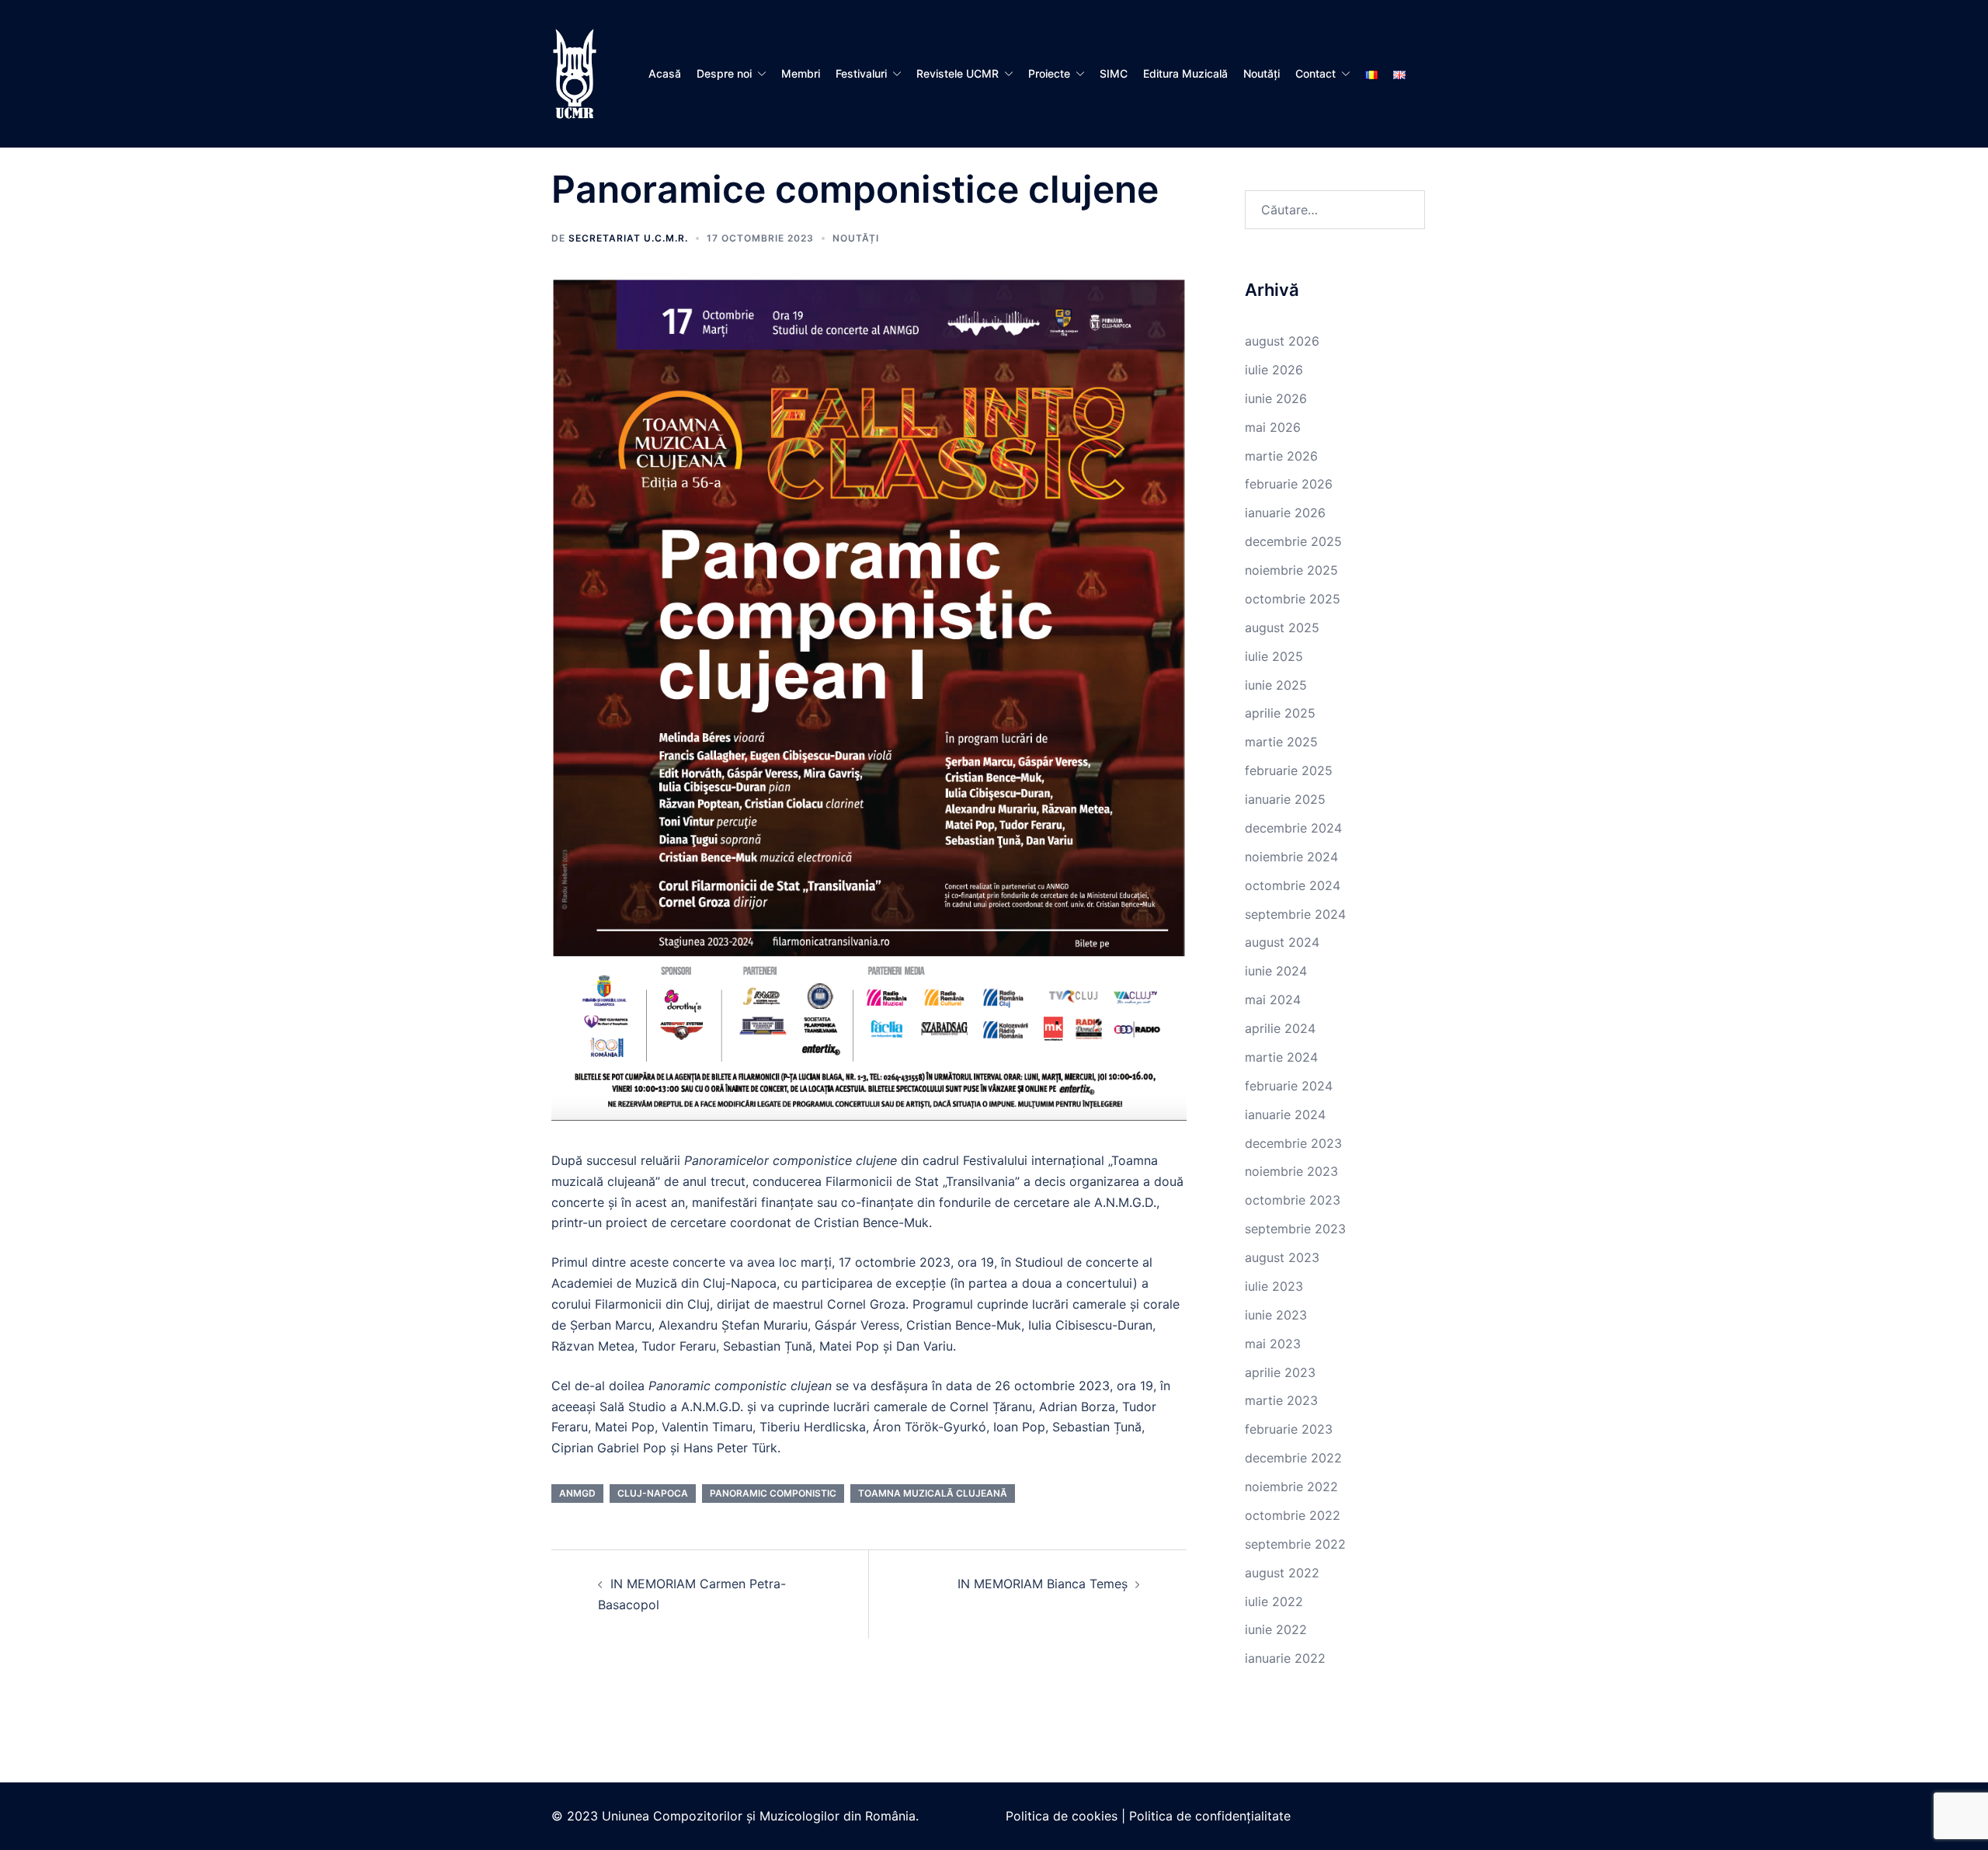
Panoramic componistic (773, 1493)
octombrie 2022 (1293, 1515)
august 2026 (1282, 341)
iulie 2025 (1274, 656)
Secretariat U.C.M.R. (628, 238)
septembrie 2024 (1295, 914)
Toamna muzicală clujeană (933, 1493)
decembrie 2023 (1293, 1143)
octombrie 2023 (1293, 1200)
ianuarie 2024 (1285, 1115)
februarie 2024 (1289, 1086)
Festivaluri (861, 73)
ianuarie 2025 (1285, 799)
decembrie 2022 (1293, 1458)
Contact (1315, 73)
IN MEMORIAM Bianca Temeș (1043, 1584)
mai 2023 (1273, 1344)
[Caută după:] (1335, 210)
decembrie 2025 (1293, 541)
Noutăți (1262, 73)
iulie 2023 (1274, 1286)
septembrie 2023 (1295, 1229)
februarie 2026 (1289, 484)
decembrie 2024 (1293, 828)
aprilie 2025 (1280, 713)
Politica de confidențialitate (1210, 1816)
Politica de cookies (1062, 1816)
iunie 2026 (1276, 398)
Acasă (665, 73)
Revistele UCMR (958, 73)
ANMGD (577, 1493)
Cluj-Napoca (653, 1493)
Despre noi (724, 73)
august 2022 (1282, 1573)
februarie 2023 (1289, 1429)
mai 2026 (1273, 427)
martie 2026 (1281, 456)
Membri (801, 73)
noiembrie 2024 (1291, 857)
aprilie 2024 (1280, 1028)
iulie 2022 (1274, 1601)
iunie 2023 (1276, 1315)
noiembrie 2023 (1291, 1171)
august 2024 (1282, 942)
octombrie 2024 (1293, 885)
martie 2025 (1281, 742)
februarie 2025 (1289, 770)
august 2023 (1282, 1257)
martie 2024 (1281, 1057)
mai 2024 (1273, 1000)
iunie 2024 (1276, 971)
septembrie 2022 (1295, 1544)
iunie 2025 (1276, 685)
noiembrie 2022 (1291, 1487)
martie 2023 (1281, 1400)
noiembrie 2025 (1291, 570)
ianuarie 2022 (1285, 1658)
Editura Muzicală (1185, 73)
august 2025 (1282, 628)
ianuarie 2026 (1285, 513)
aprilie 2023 (1280, 1372)
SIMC (1114, 73)
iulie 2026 (1274, 370)
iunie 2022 (1276, 1629)
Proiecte (1049, 73)
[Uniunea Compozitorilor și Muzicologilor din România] (575, 72)
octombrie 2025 (1293, 599)
